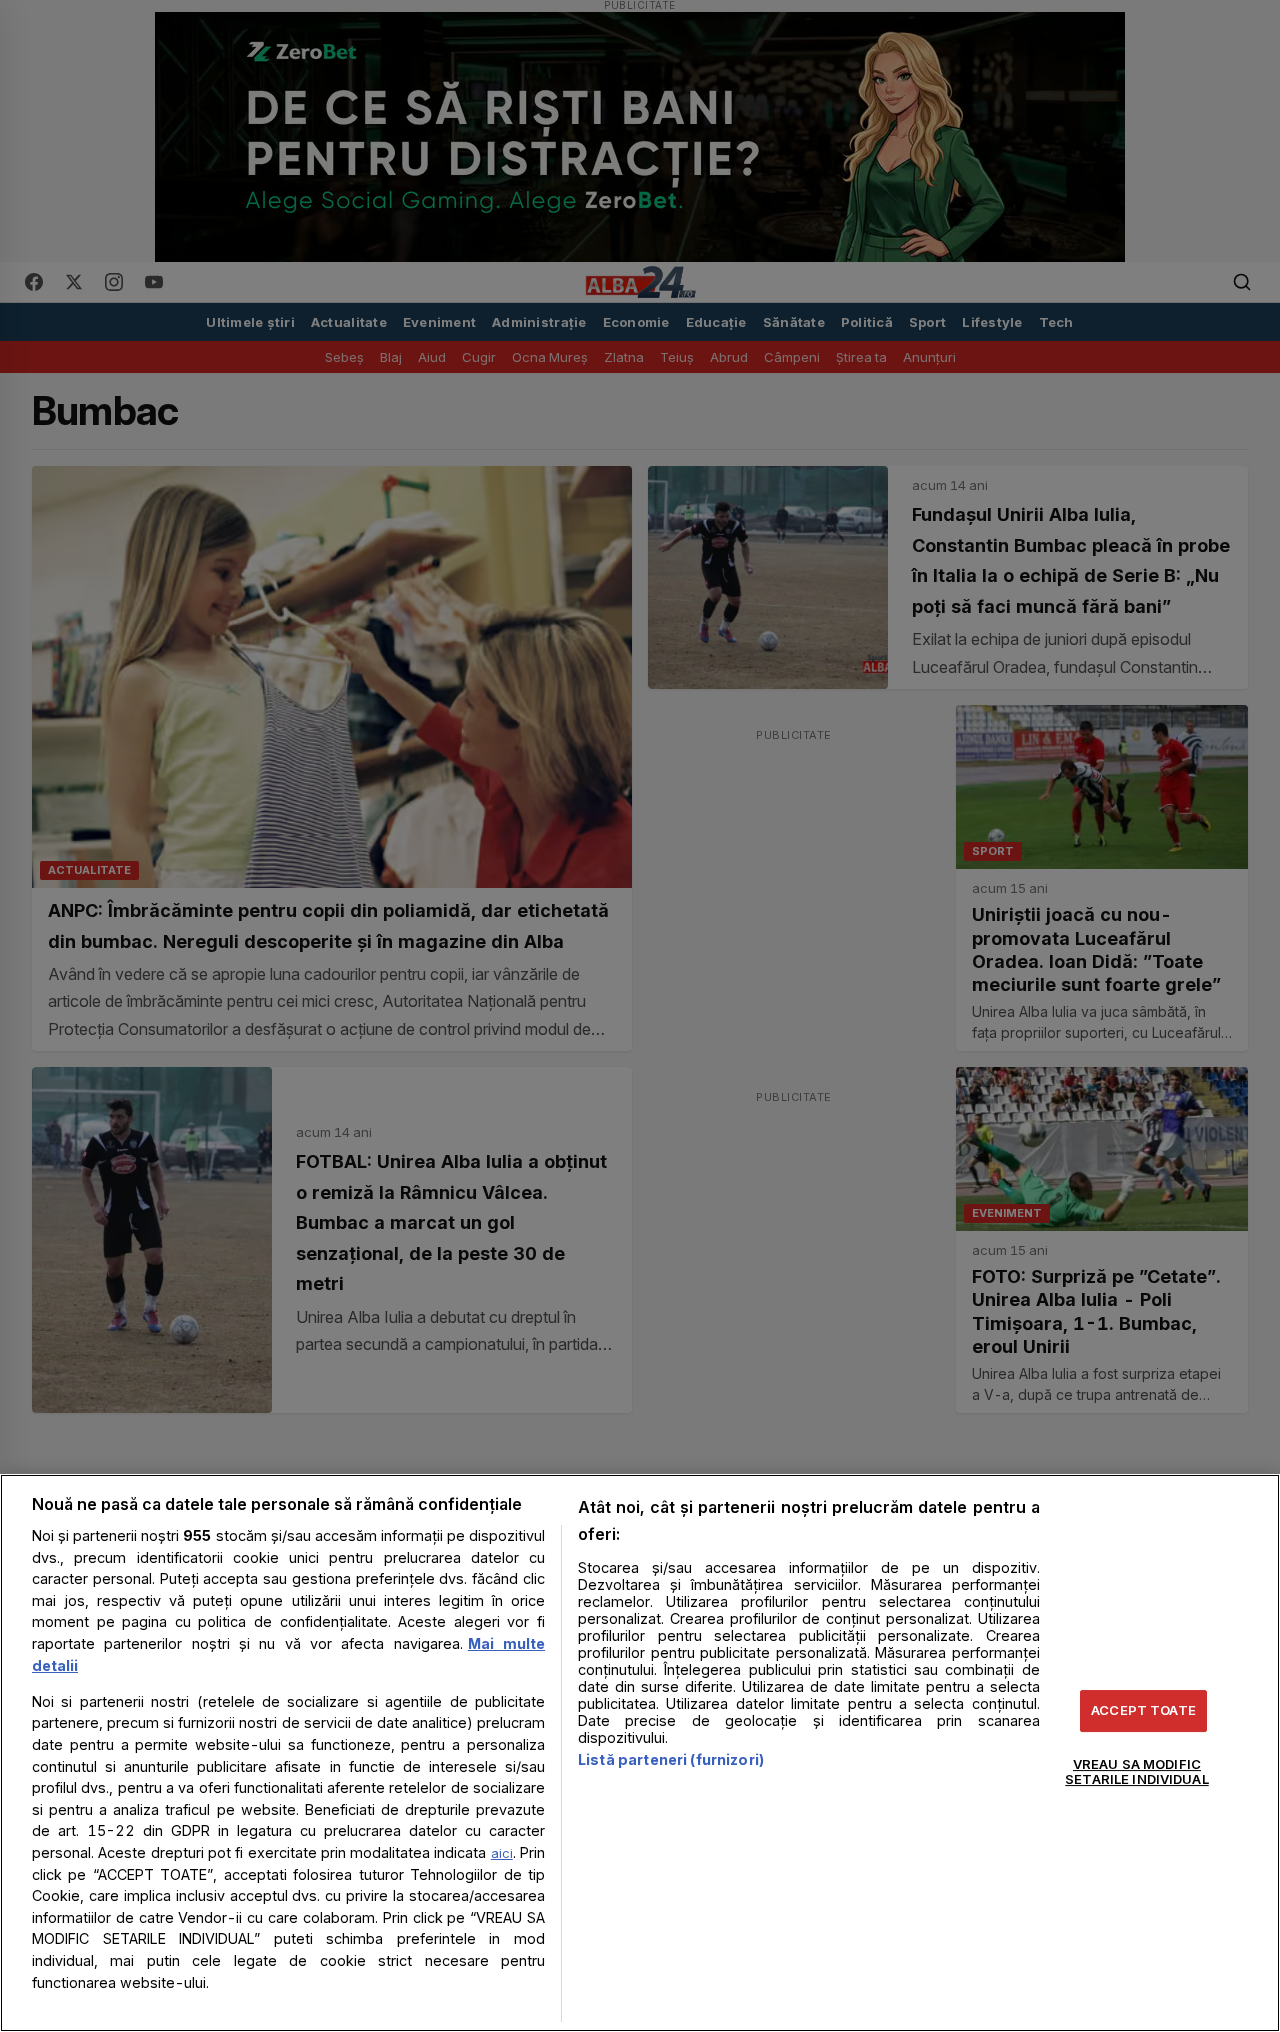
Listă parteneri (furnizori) (671, 1759)
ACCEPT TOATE (1143, 1710)
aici (502, 1853)
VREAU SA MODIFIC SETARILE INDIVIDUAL (1136, 1772)
